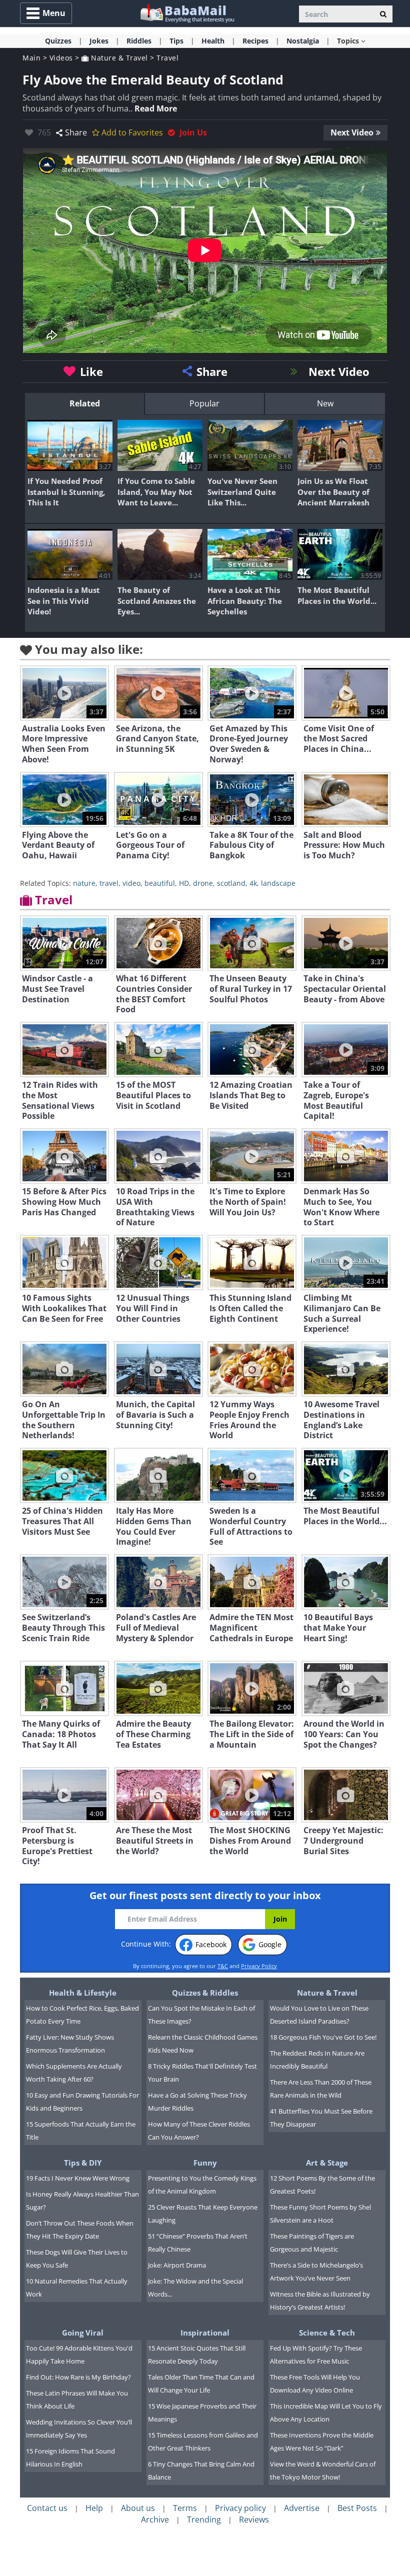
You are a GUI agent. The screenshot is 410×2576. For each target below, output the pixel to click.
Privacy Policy (259, 1966)
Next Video (352, 132)
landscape (278, 883)
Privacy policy (240, 2508)
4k (253, 883)
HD (184, 883)
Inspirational (205, 2333)
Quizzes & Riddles (205, 1993)
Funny (205, 2163)
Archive (155, 2520)
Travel (167, 58)
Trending (204, 2520)
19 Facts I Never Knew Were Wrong (78, 2178)
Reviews (254, 2520)
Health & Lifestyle (83, 1993)
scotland (231, 883)
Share (76, 132)
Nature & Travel (118, 58)
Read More (156, 108)
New (325, 403)
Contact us (47, 2508)
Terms (185, 2508)
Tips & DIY (83, 2163)
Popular (204, 403)
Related (85, 403)
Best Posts (357, 2508)
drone (203, 883)
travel (109, 883)
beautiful (160, 883)
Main (31, 58)
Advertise (302, 2508)
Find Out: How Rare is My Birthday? (78, 2377)
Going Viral (83, 2333)
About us (138, 2508)
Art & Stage (327, 2163)
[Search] (383, 14)
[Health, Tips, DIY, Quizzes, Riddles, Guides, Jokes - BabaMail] (187, 13)
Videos (61, 58)
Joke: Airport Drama (177, 2265)
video (131, 883)
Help (94, 2508)
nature (84, 883)
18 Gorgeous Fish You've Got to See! (323, 2037)
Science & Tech (327, 2333)
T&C (223, 1966)
